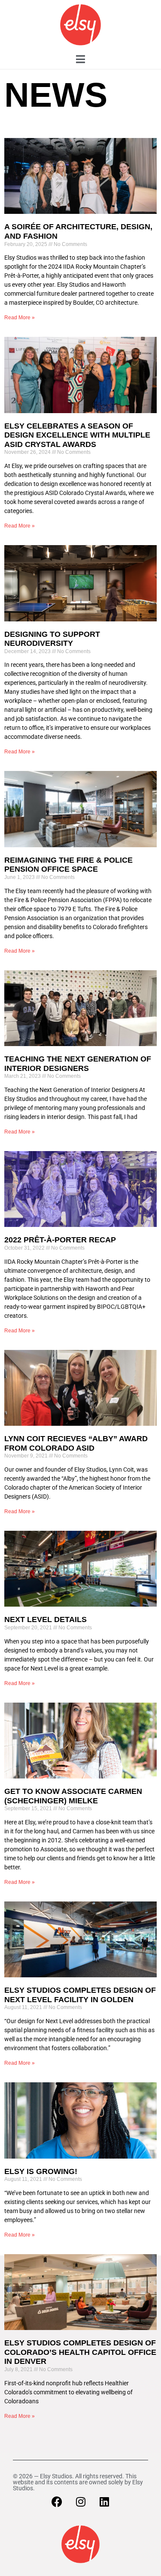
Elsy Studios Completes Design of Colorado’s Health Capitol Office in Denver (80, 2352)
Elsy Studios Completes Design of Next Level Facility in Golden (80, 1995)
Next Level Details (46, 1619)
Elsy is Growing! (41, 2171)
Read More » (20, 318)
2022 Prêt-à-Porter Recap (60, 1240)
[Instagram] (81, 2502)
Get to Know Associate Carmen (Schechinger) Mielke (73, 1796)
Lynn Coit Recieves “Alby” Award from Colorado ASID (76, 1443)
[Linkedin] (104, 2502)
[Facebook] (57, 2502)
